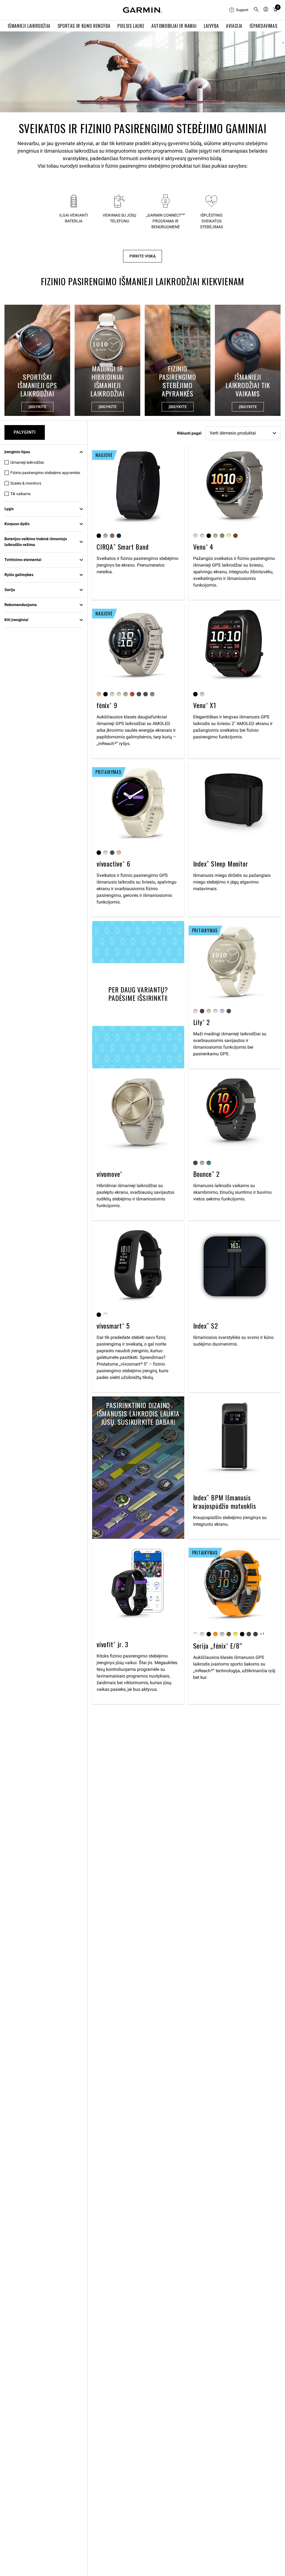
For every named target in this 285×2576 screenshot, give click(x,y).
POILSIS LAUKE (131, 26)
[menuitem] (239, 10)
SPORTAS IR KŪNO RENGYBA (84, 26)
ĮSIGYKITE (37, 407)
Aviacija (234, 26)
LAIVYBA (211, 26)
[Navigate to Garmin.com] (142, 10)
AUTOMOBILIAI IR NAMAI (174, 26)
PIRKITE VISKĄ (142, 256)
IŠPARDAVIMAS (264, 26)
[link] (142, 72)
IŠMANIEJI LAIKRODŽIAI (29, 26)
